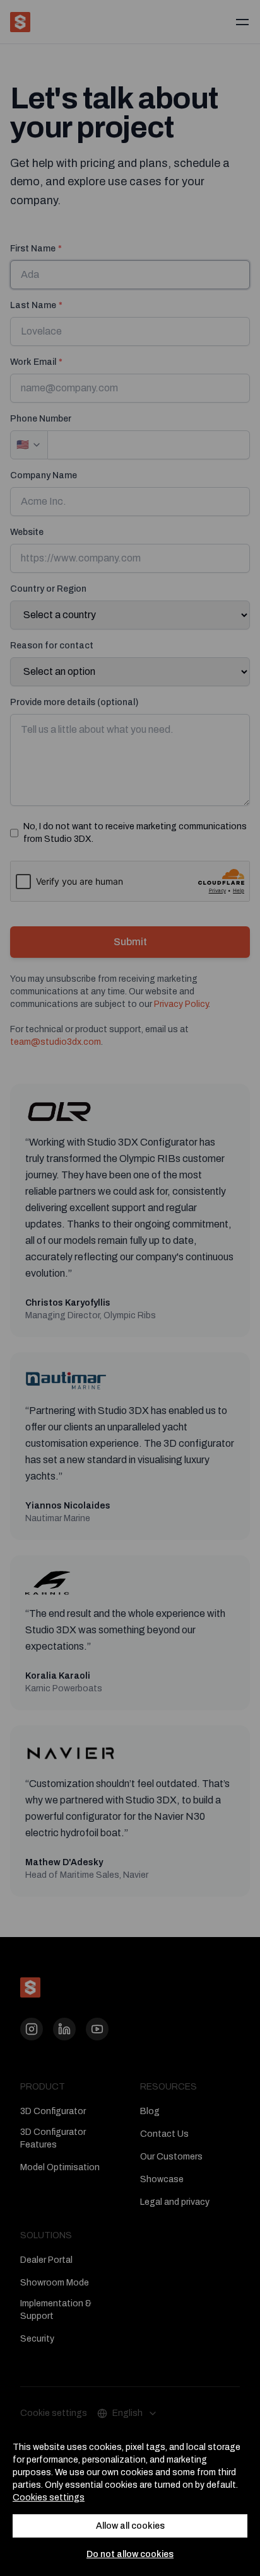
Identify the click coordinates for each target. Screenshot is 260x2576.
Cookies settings (49, 2498)
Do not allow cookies (130, 2554)
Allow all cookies (130, 2526)
